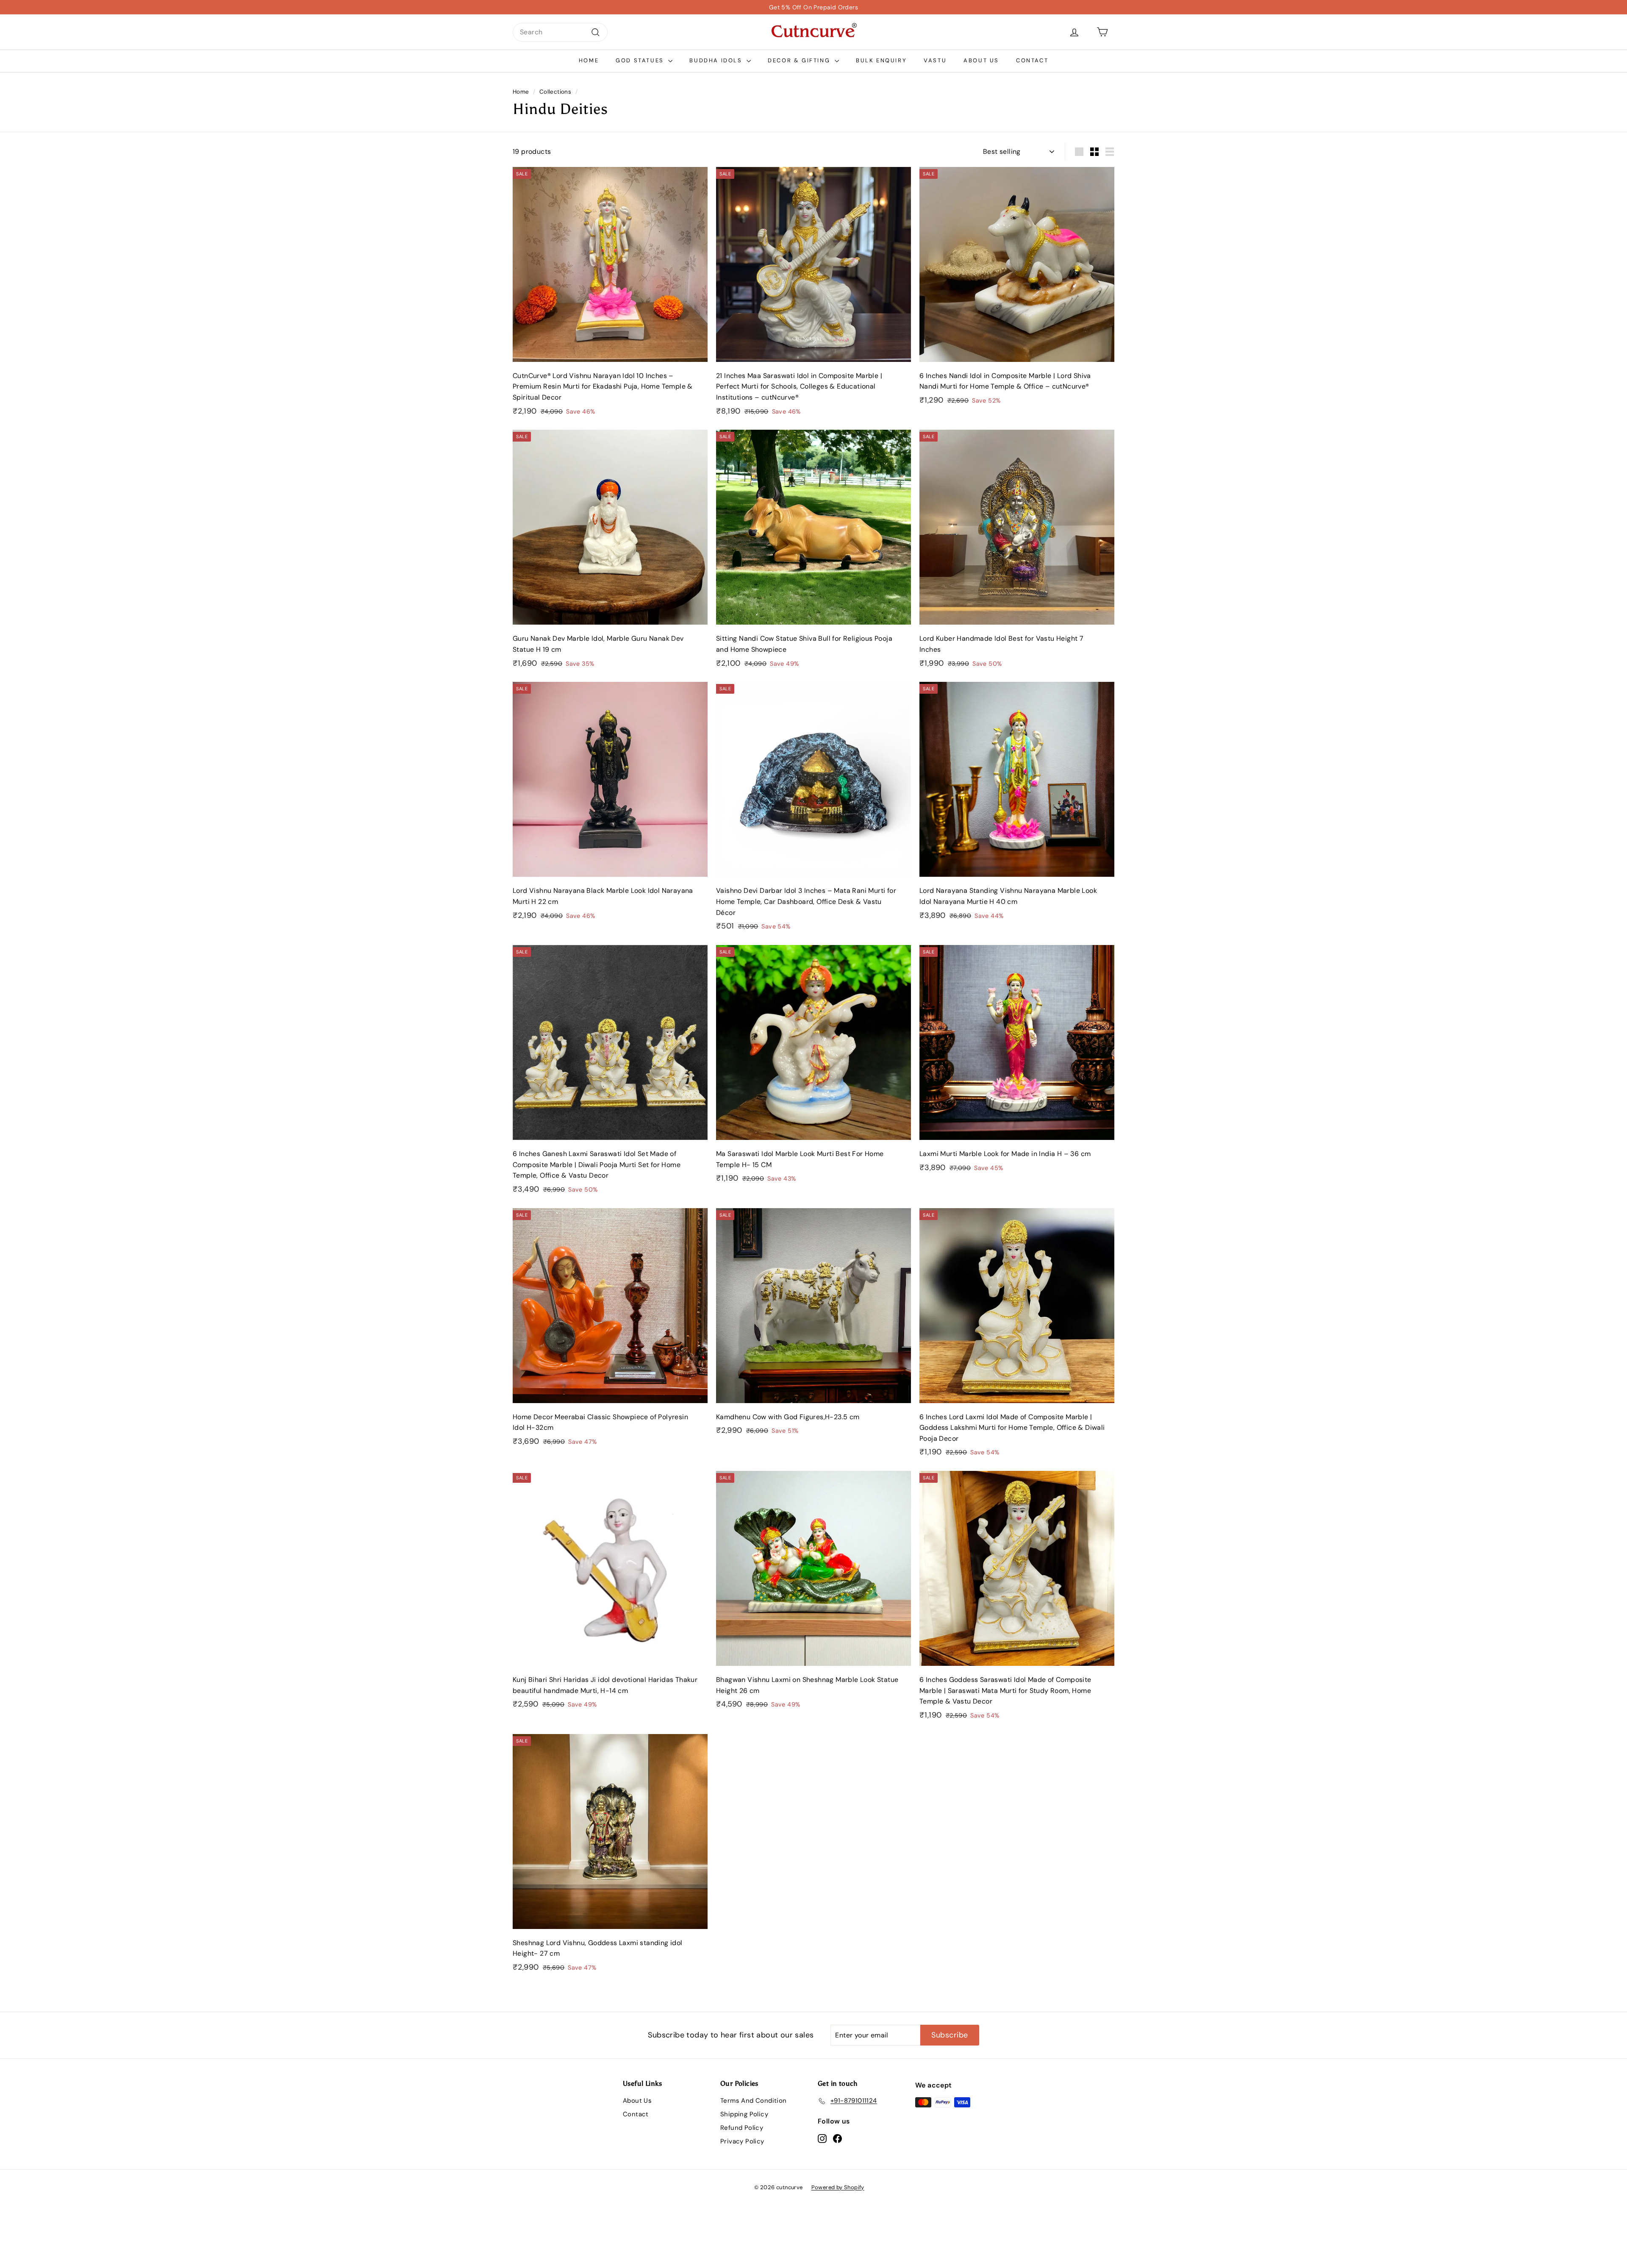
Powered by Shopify (838, 2187)
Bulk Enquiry (881, 60)
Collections (555, 92)
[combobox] (560, 32)
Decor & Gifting (800, 60)
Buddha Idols (717, 60)
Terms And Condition (754, 2101)
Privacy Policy (742, 2141)
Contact (1032, 60)
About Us (981, 60)
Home (589, 60)
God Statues (641, 60)
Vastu (935, 60)
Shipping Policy (744, 2114)
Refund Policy (742, 2128)
